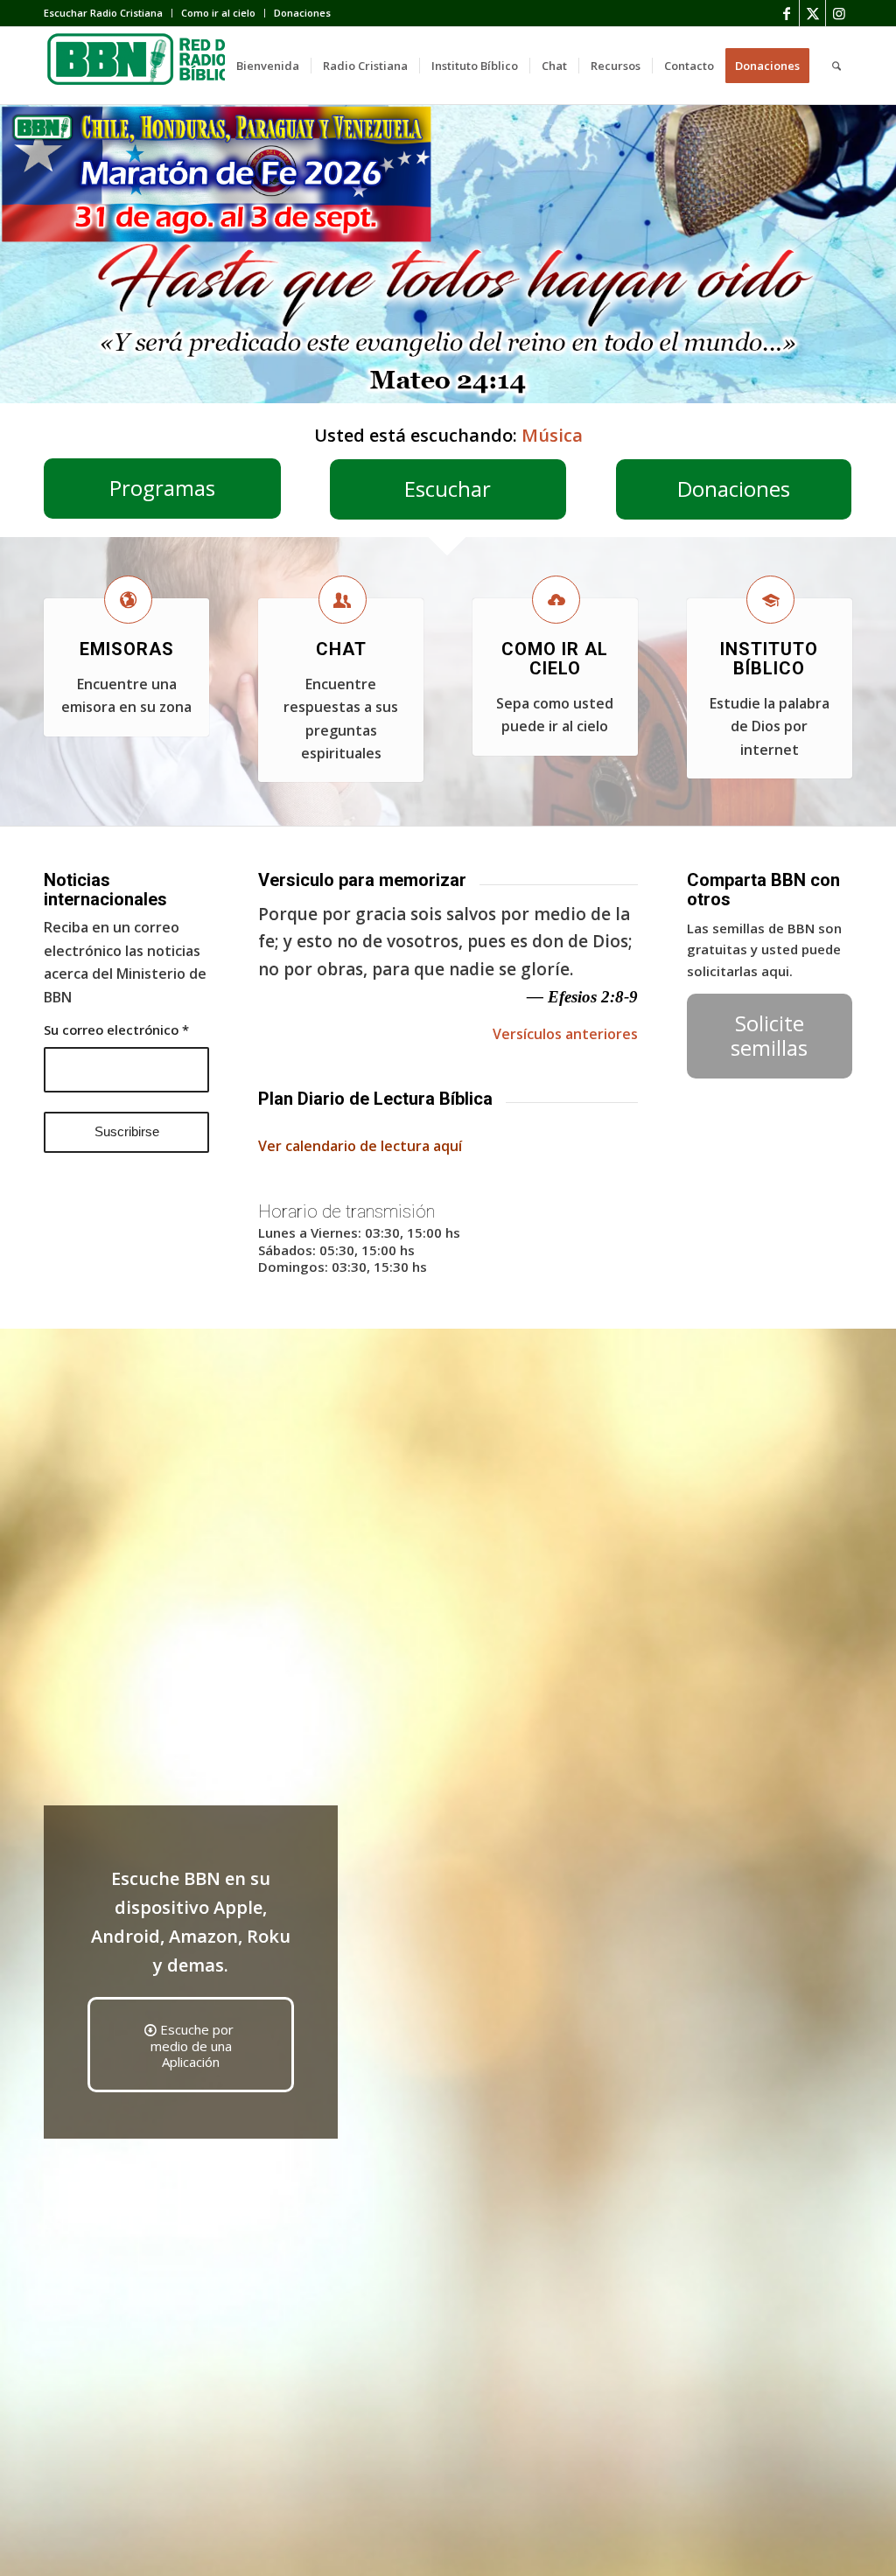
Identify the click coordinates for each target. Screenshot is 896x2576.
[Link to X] (812, 13)
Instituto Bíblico (769, 659)
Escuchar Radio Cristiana (103, 13)
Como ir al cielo (218, 13)
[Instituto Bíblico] (770, 600)
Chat (341, 649)
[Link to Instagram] (839, 13)
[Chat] (343, 600)
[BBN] (175, 66)
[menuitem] (108, 13)
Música (552, 435)
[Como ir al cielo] (556, 600)
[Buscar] (836, 66)
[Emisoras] (128, 600)
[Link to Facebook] (786, 13)
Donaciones (302, 13)
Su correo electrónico (116, 1030)
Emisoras (127, 649)
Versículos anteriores (565, 1034)
